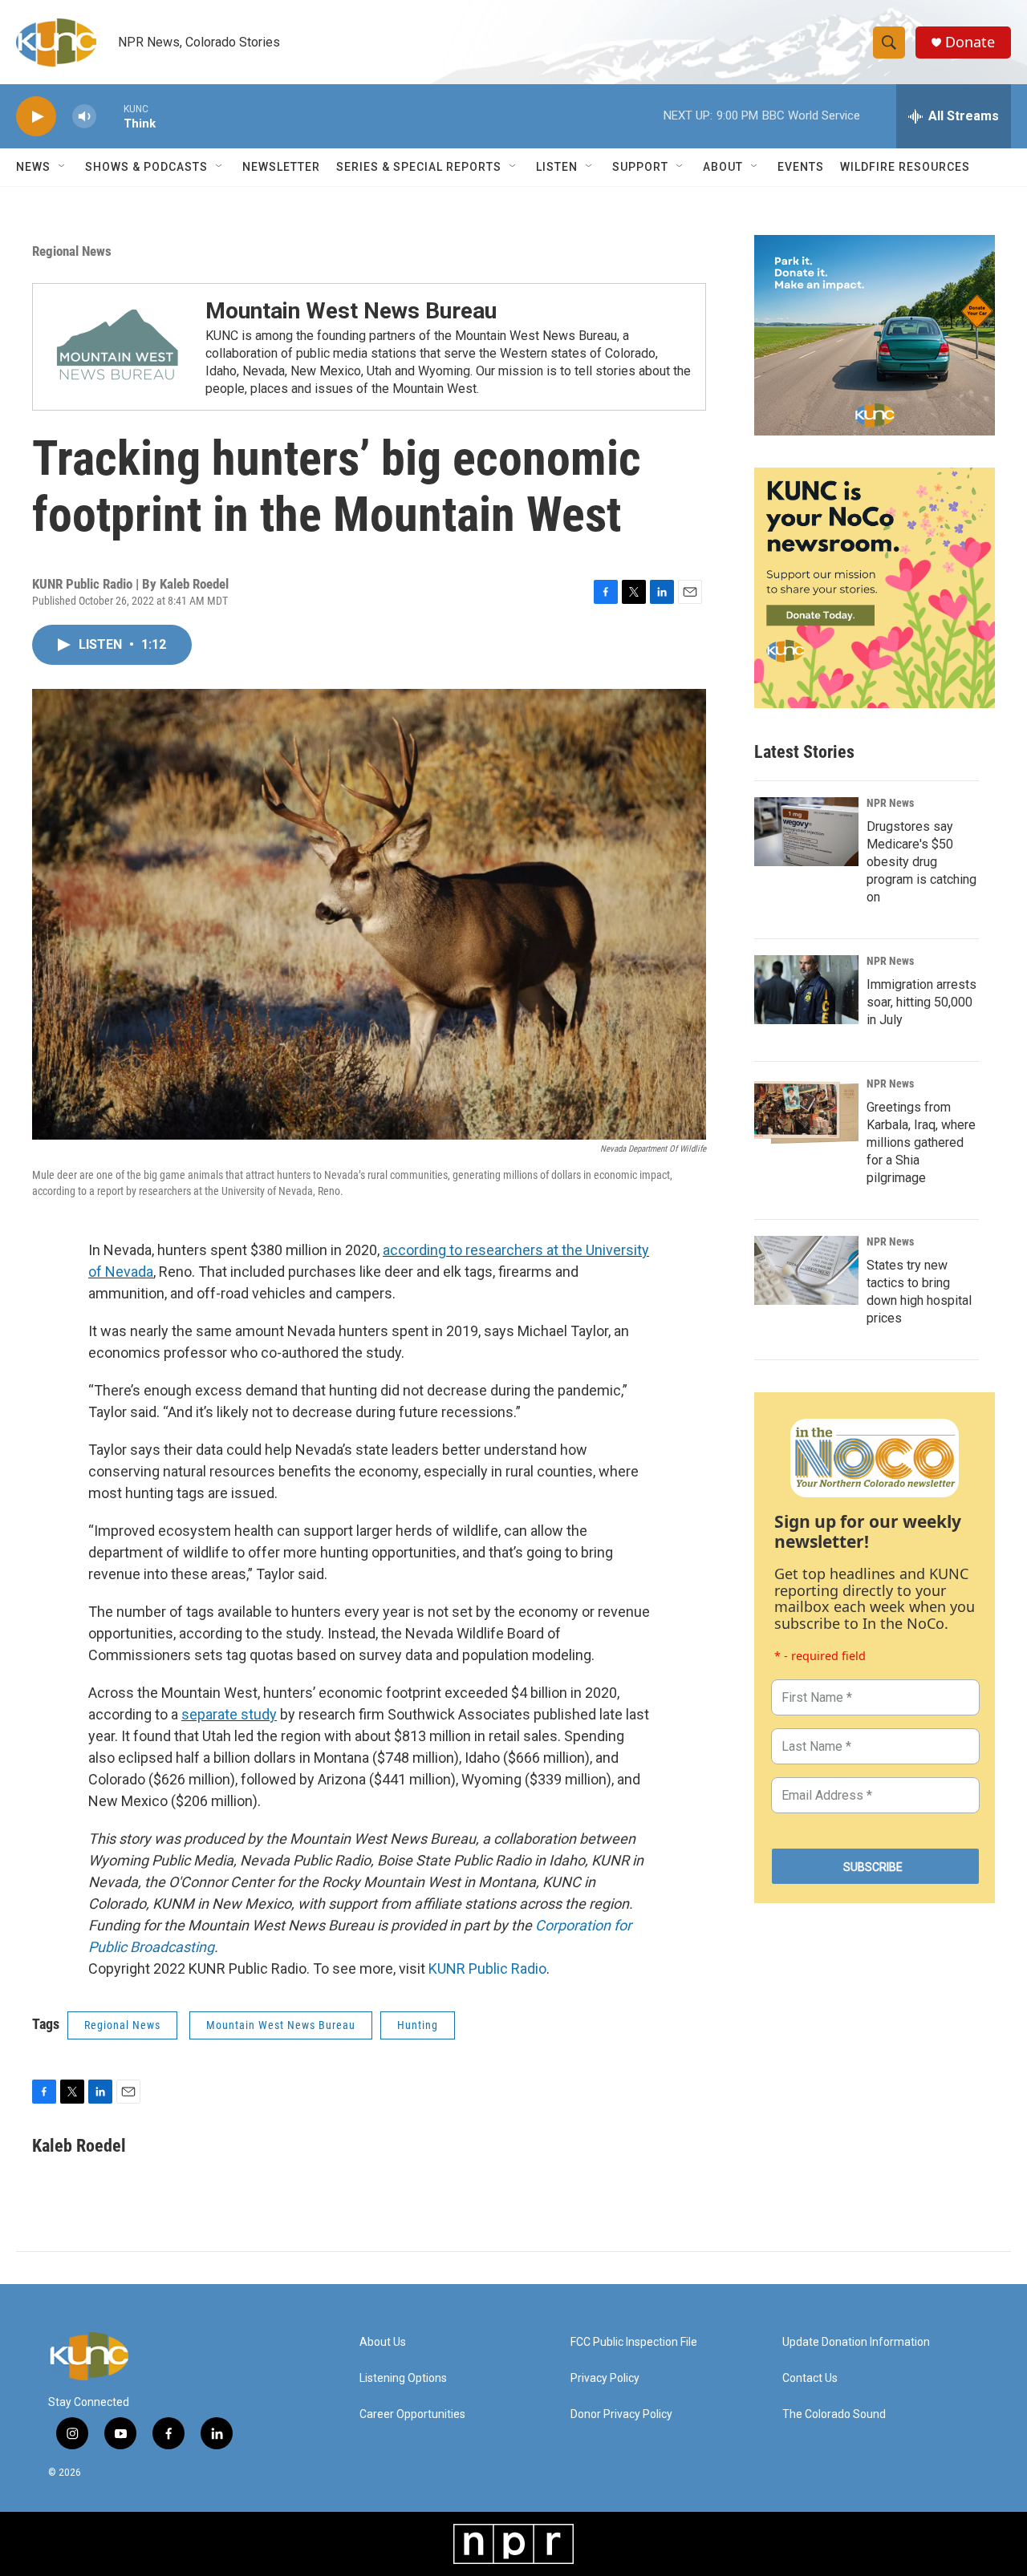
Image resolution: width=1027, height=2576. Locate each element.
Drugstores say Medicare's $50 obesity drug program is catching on (921, 862)
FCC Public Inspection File (634, 2342)
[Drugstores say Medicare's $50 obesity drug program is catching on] (806, 832)
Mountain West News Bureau (351, 311)
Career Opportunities (412, 2414)
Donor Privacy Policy (621, 2414)
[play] (36, 117)
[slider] (110, 116)
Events (801, 167)
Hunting (418, 2025)
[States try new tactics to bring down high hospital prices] (806, 1270)
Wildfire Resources (905, 167)
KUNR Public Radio (487, 1968)
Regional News (72, 251)
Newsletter (281, 167)
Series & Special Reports (419, 167)
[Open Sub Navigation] (63, 167)
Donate (970, 42)
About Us (383, 2342)
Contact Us (810, 2378)
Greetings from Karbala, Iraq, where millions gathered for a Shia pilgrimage (921, 1142)
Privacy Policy (605, 2378)
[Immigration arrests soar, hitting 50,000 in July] (806, 990)
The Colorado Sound (834, 2414)
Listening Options (403, 2378)
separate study (229, 1714)
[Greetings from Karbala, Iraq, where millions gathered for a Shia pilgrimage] (806, 1112)
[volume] (84, 117)
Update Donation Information (856, 2342)
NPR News (890, 803)
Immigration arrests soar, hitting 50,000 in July (921, 1002)
